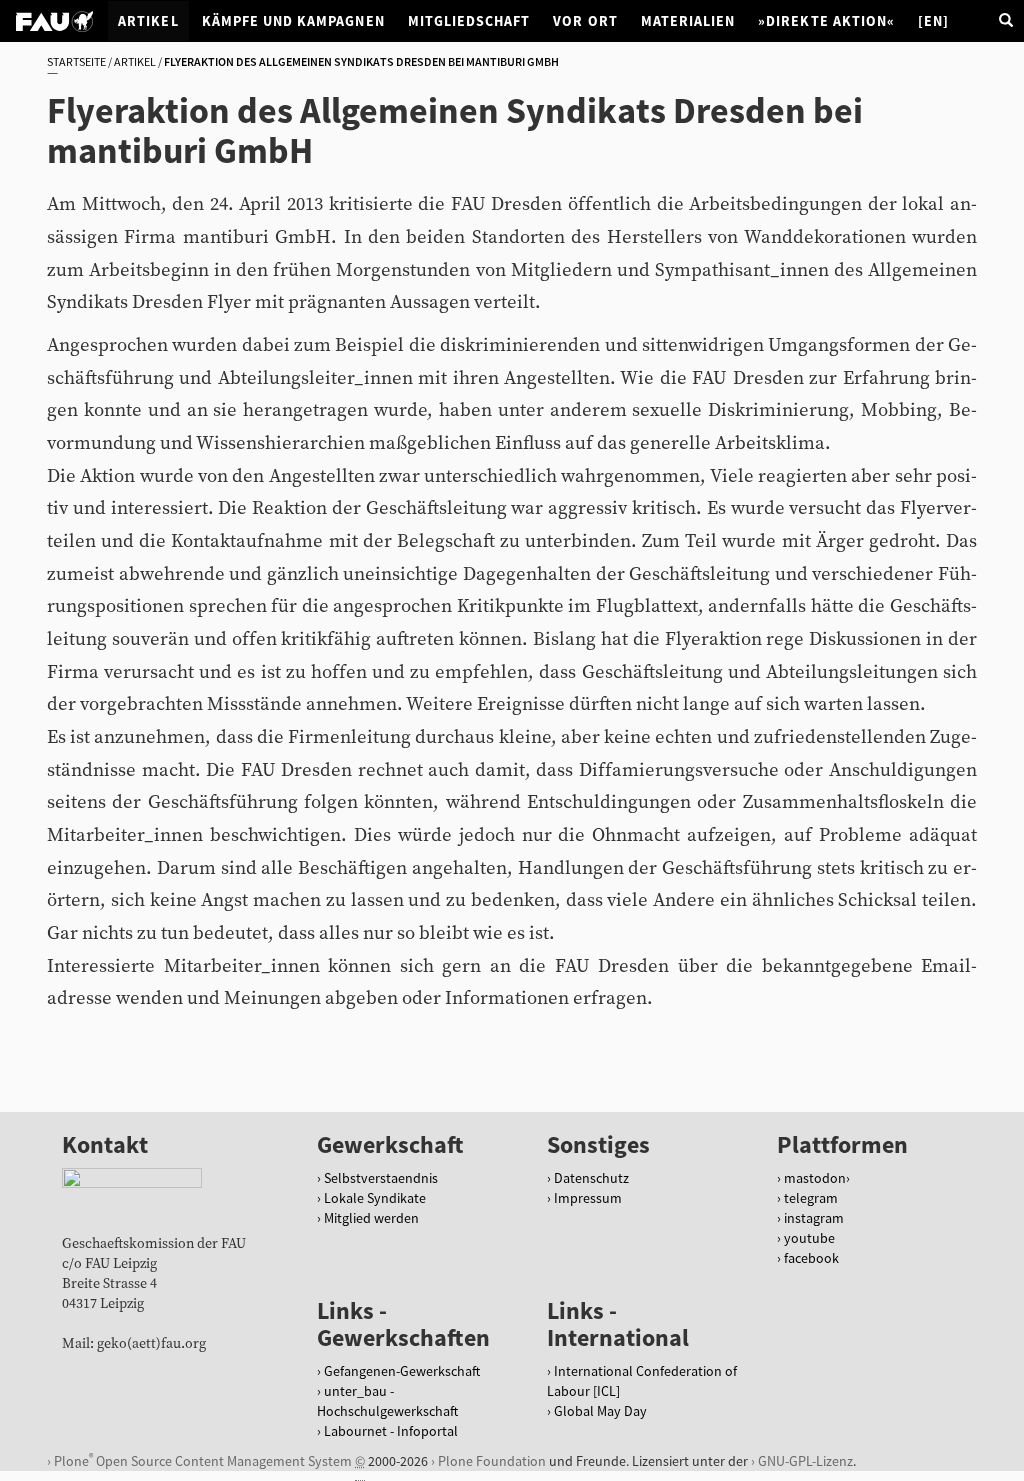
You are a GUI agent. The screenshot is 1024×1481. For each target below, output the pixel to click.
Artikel (148, 21)
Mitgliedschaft (469, 21)
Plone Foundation (492, 1461)
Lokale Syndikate (375, 1198)
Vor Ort (585, 21)
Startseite (76, 61)
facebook (811, 1258)
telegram (811, 1198)
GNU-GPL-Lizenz (805, 1461)
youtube (809, 1238)
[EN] (933, 21)
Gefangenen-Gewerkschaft (402, 1371)
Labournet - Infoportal (391, 1431)
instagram (814, 1218)
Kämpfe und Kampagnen (293, 21)
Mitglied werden (371, 1218)
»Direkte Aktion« (826, 21)
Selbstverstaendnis (381, 1178)
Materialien (688, 21)
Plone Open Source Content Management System (203, 1460)
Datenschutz (591, 1178)
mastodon (815, 1178)
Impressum (588, 1198)
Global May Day (600, 1411)
